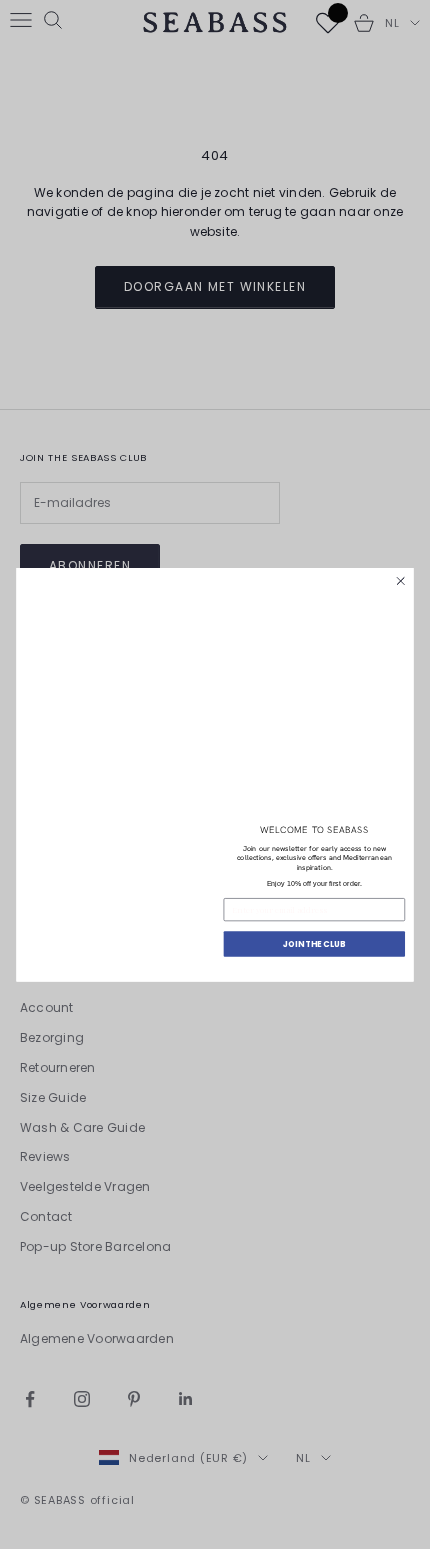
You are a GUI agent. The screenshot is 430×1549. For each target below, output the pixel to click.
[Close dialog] (401, 581)
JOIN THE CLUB (314, 943)
